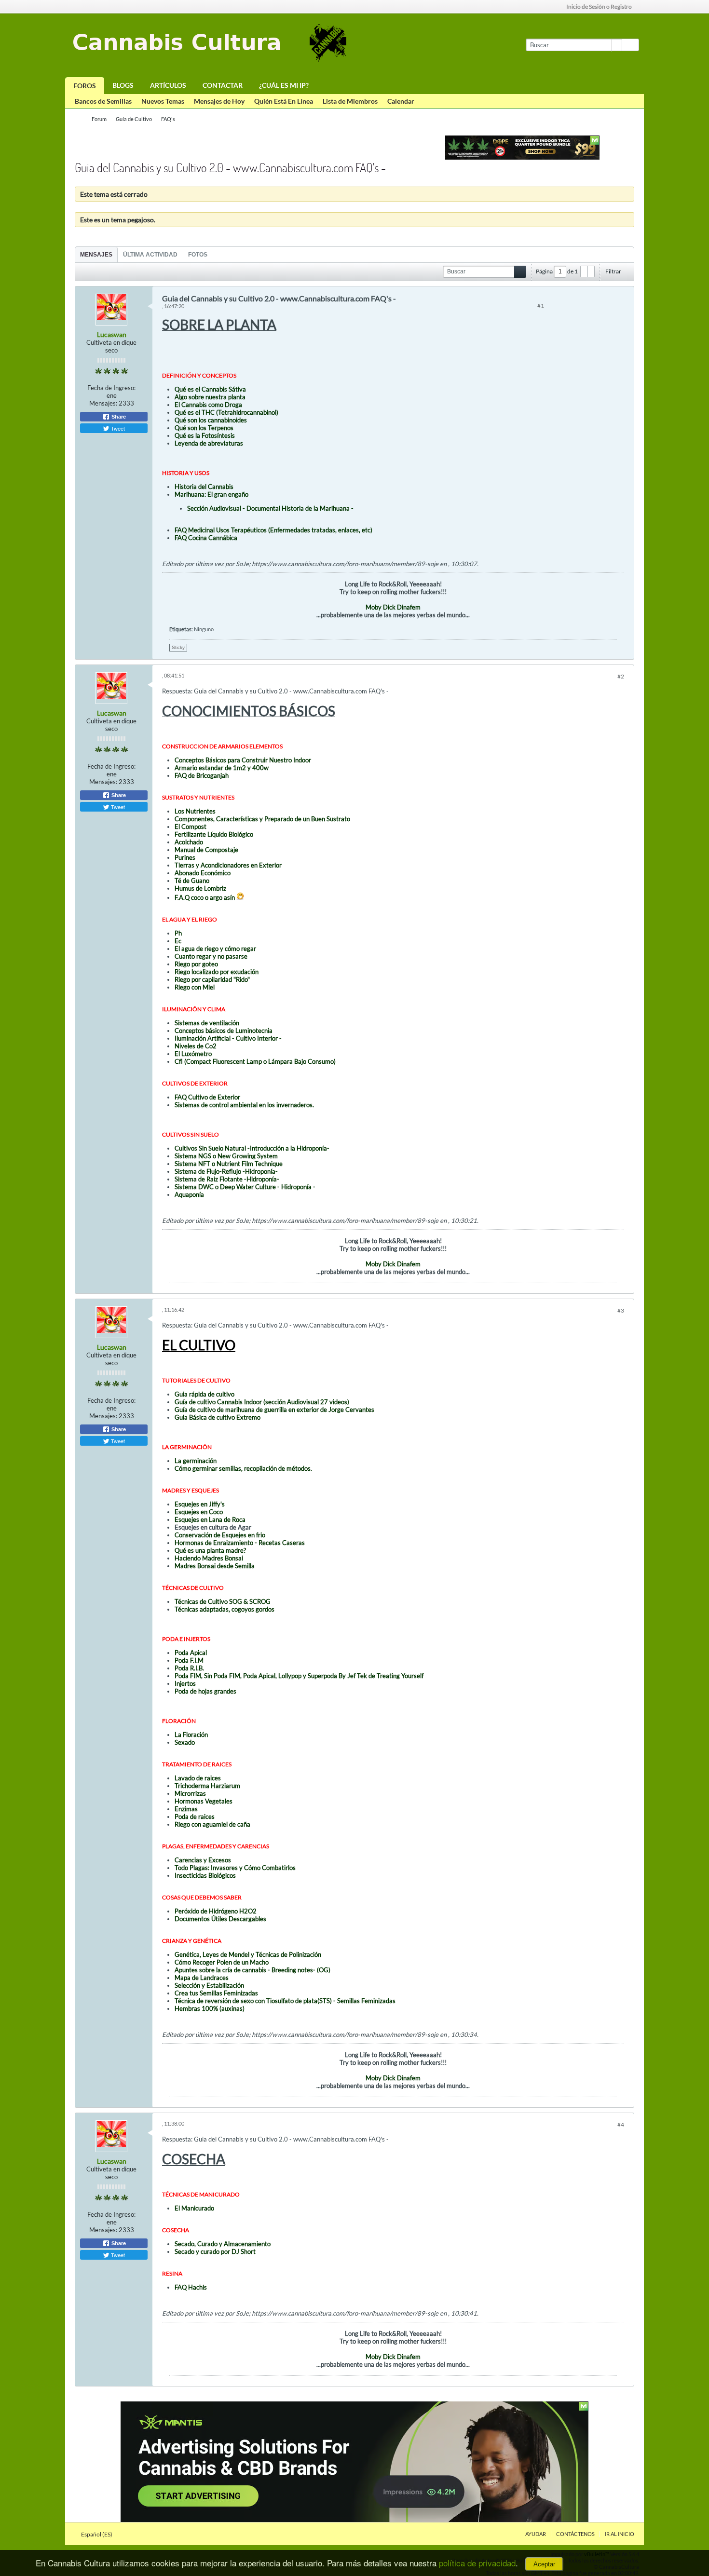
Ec (178, 941)
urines (187, 857)
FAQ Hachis (191, 2287)
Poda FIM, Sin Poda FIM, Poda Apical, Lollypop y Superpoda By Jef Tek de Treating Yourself (299, 1676)
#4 (621, 2124)
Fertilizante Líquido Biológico (214, 834)
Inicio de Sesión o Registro (599, 7)
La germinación (196, 1461)
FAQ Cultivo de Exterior (207, 1097)
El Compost (191, 827)
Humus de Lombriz (200, 888)
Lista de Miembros (350, 101)
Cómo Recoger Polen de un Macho (222, 1962)
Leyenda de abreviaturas (209, 443)
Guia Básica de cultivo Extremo (218, 1417)
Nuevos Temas (163, 101)
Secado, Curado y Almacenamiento (223, 2244)
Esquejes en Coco (199, 1512)
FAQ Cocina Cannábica (206, 538)
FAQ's (168, 119)
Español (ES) (97, 2534)
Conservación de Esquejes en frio (220, 1535)
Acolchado (189, 842)
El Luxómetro (193, 1054)
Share (118, 417)
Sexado (185, 1742)
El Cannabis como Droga (208, 405)
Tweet (117, 428)
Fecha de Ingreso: (111, 388)
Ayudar (536, 2534)
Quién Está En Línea (284, 101)
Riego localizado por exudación (217, 972)
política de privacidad (477, 2563)
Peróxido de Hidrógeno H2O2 (216, 1911)
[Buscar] (630, 45)
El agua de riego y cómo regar (215, 949)
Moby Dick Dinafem (392, 607)
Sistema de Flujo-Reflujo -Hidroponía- (226, 1171)
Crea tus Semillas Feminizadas (216, 1993)
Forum (99, 119)
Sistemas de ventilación (207, 1023)
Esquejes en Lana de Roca (210, 1519)
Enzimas (186, 1809)
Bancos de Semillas (103, 101)
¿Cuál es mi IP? (284, 85)
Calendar (401, 101)
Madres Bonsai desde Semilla (215, 1566)
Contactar (223, 85)
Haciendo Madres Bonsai (209, 1558)
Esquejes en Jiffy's (200, 1504)
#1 (541, 305)
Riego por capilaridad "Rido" (212, 979)
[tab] (96, 254)
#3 (621, 1310)
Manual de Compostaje (206, 850)
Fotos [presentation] (198, 255)
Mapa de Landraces (202, 1978)
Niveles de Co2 (196, 1046)
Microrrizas (190, 1793)
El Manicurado (194, 2208)
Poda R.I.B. (189, 1668)
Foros (85, 86)
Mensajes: (103, 403)
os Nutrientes (197, 811)
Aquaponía (189, 1194)
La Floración (191, 1735)
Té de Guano (192, 881)
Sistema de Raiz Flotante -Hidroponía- (227, 1179)
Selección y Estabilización (209, 1985)
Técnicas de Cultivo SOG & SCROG (223, 1601)
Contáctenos (575, 2534)
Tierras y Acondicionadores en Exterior (228, 865)
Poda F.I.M (189, 1660)
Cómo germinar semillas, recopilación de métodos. (243, 1468)
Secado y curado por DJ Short (215, 2251)
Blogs (123, 85)
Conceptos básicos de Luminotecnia (224, 1030)
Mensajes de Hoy (219, 101)
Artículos (168, 85)
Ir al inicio (620, 2534)
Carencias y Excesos (203, 1860)
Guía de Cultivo (134, 119)
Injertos (185, 1683)
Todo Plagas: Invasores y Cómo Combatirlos (235, 1868)
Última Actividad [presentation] (150, 255)
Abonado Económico (203, 873)
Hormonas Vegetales (204, 1801)
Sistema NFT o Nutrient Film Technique (229, 1164)
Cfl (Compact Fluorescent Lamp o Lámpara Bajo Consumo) (255, 1061)
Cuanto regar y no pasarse (211, 956)
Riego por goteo (196, 964)
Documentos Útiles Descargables (220, 1919)
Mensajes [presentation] (96, 255)
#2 (621, 676)
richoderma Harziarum (209, 1786)
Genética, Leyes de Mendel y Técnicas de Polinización (248, 1954)
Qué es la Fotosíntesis (205, 435)
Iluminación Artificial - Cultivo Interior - (228, 1038)
